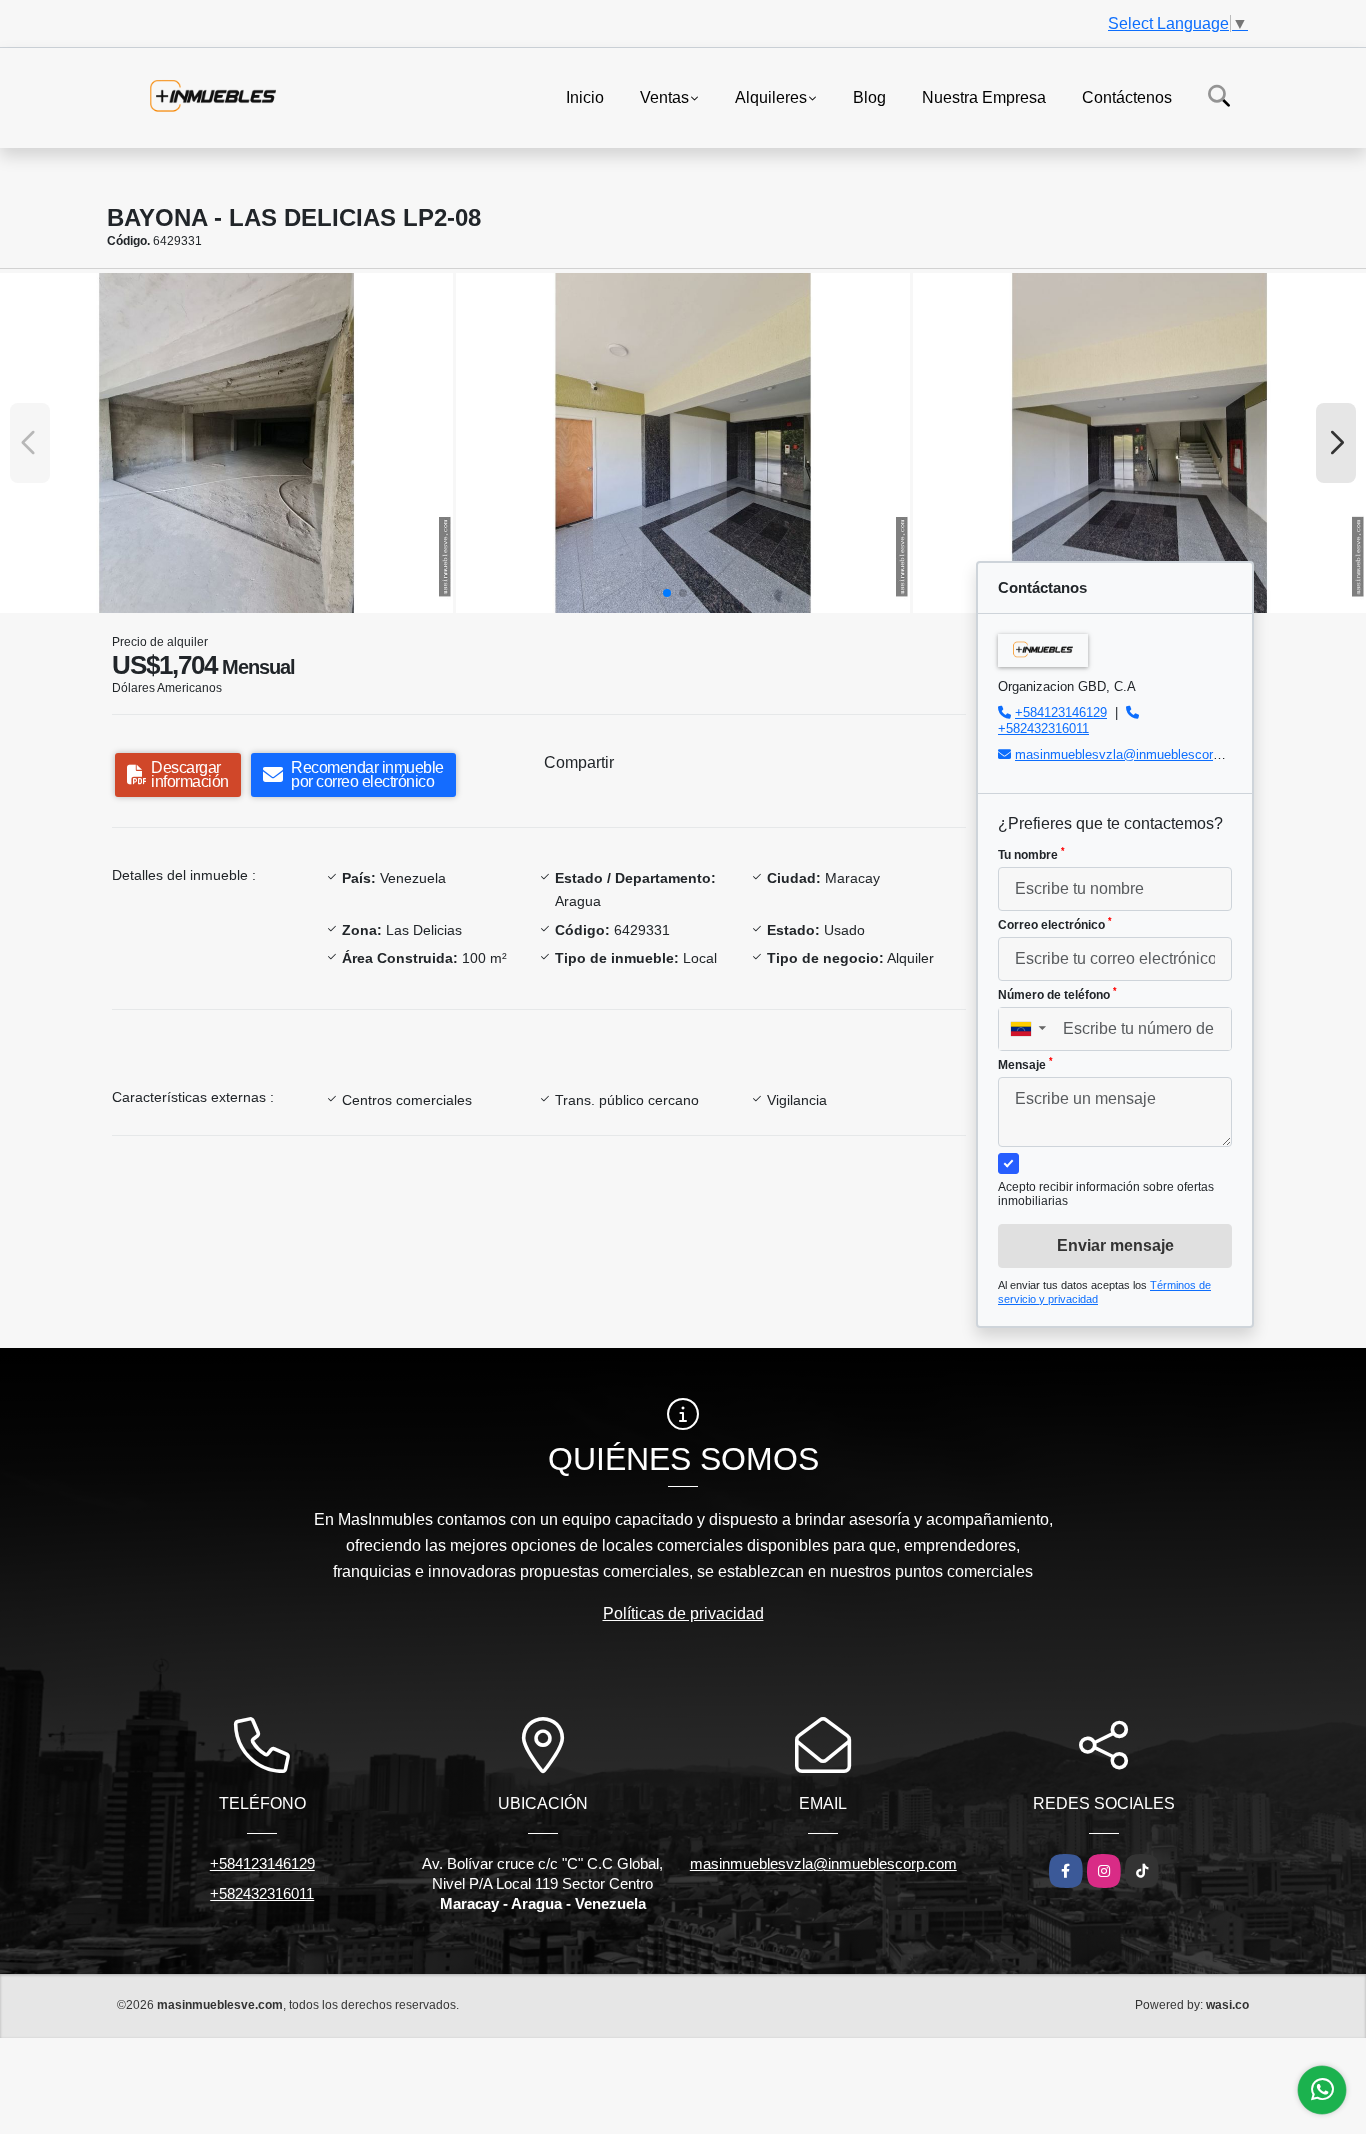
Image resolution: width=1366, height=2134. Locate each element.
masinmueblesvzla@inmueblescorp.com (1132, 754)
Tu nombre (1031, 854)
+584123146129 (1061, 712)
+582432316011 (1043, 728)
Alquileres (771, 96)
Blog (869, 96)
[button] (667, 593)
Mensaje (1025, 1064)
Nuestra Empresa (984, 96)
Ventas (664, 96)
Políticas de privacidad (683, 1613)
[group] (226, 443)
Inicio (585, 96)
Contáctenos (1127, 96)
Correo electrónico (1055, 924)
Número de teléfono (1057, 994)
